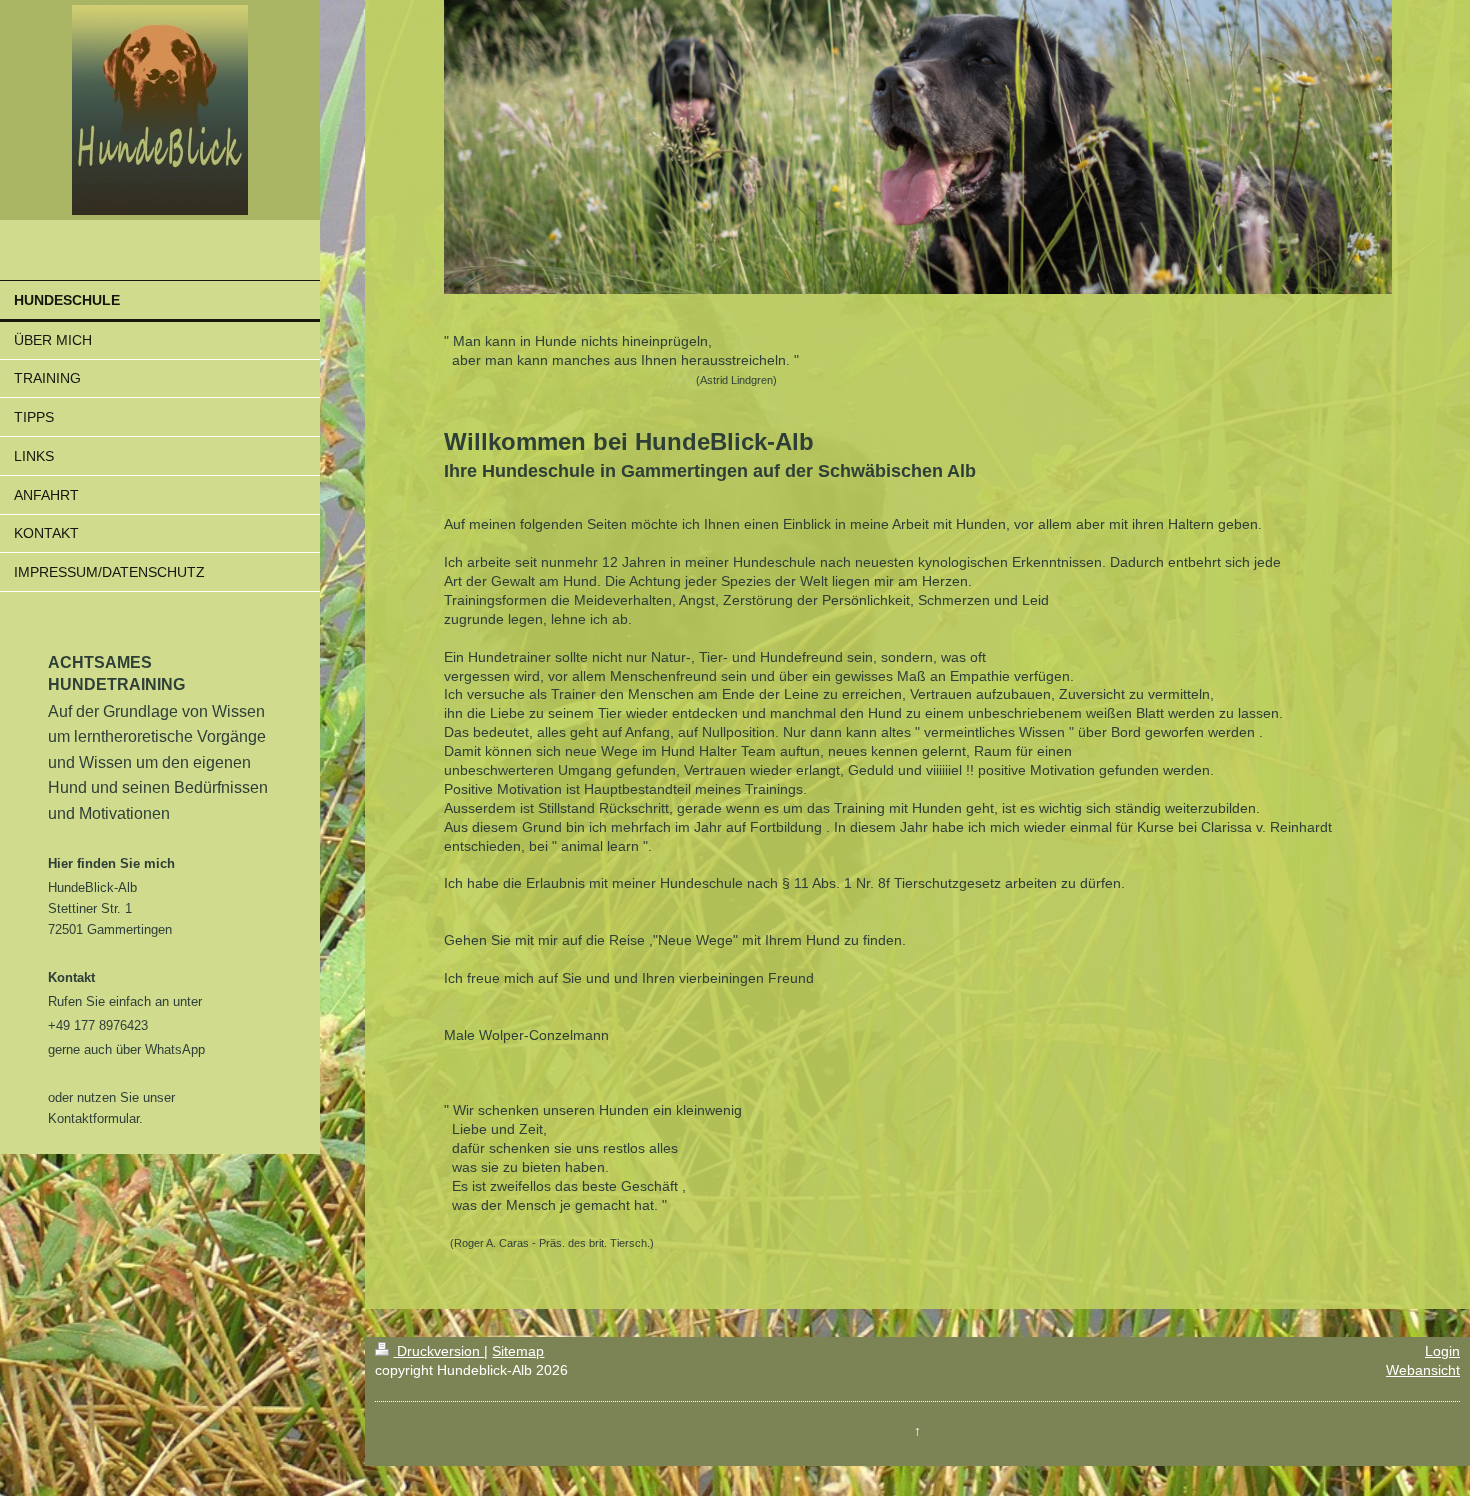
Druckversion (438, 1351)
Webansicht (1423, 1370)
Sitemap (518, 1351)
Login (1442, 1351)
